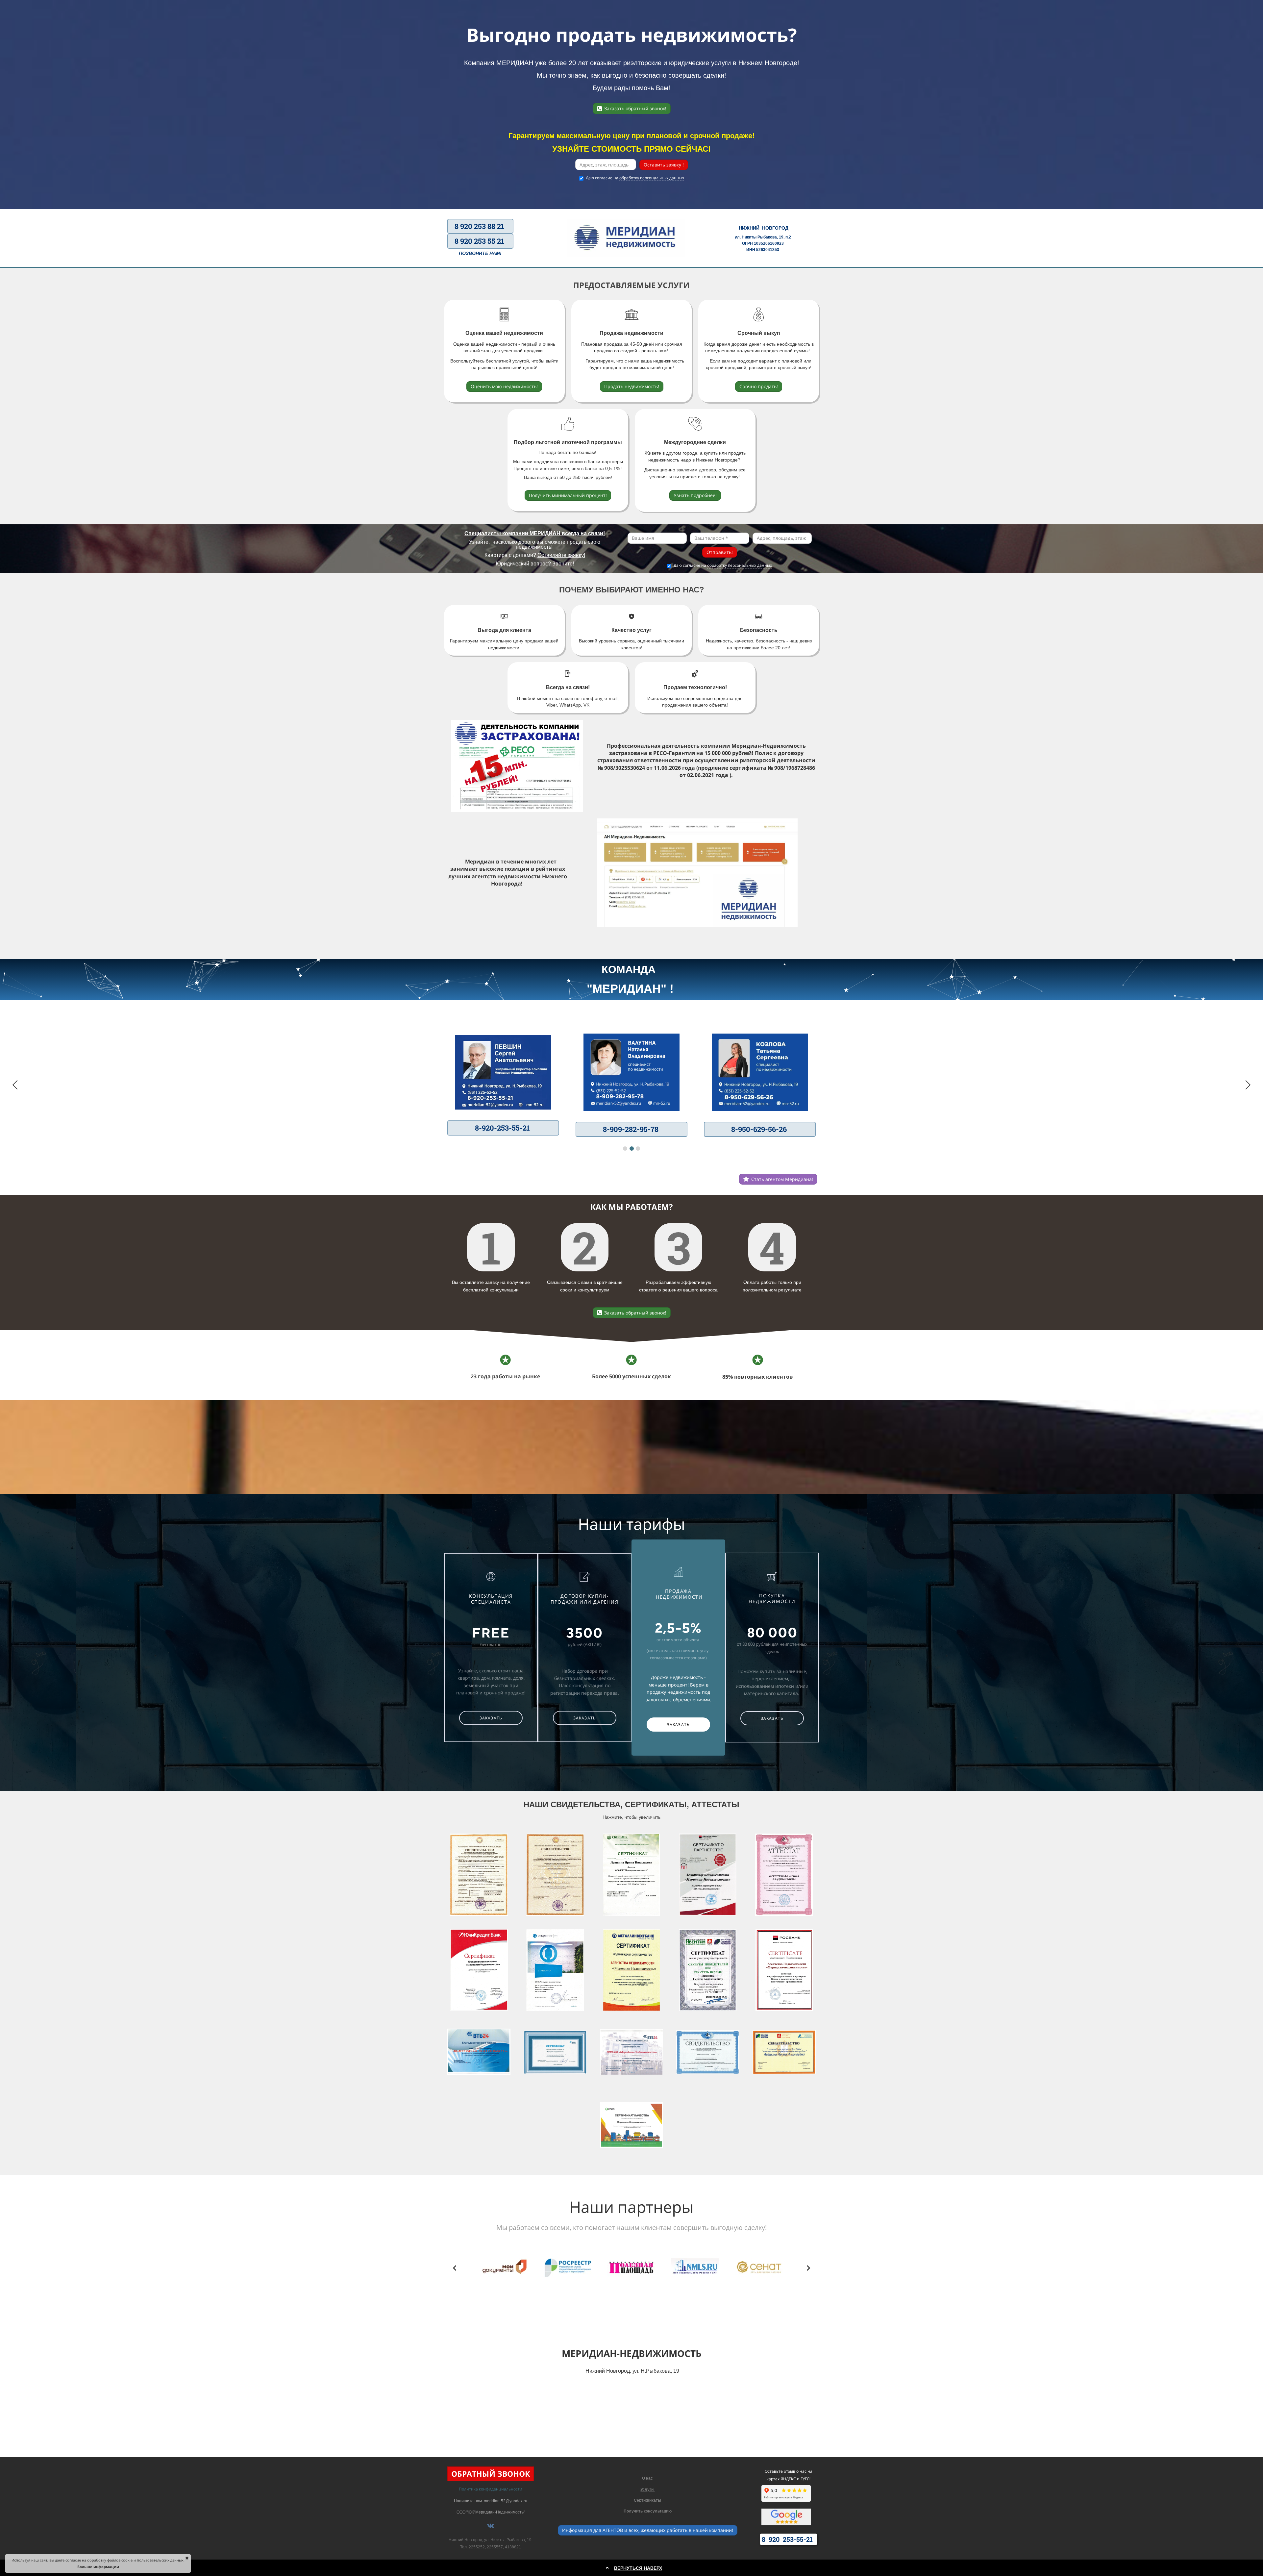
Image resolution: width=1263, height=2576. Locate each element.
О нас (647, 2478)
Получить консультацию (648, 2511)
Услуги (647, 2489)
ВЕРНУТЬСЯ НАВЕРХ (638, 2568)
